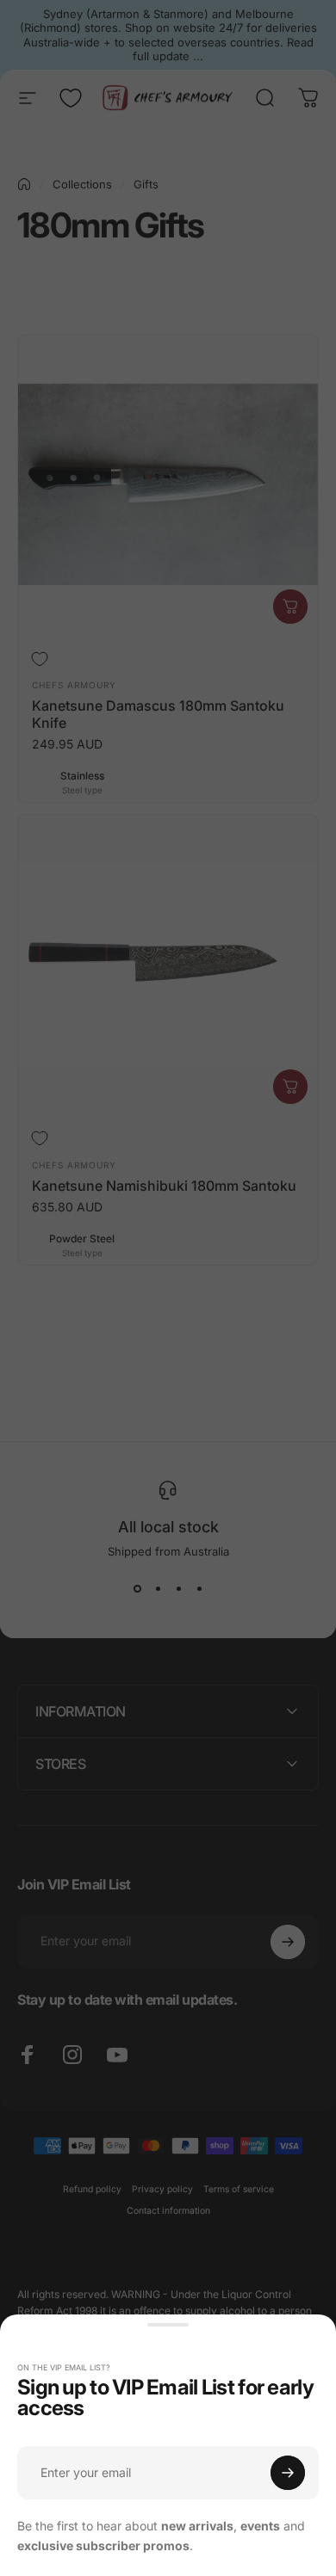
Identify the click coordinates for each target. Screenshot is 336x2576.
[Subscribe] (288, 2473)
